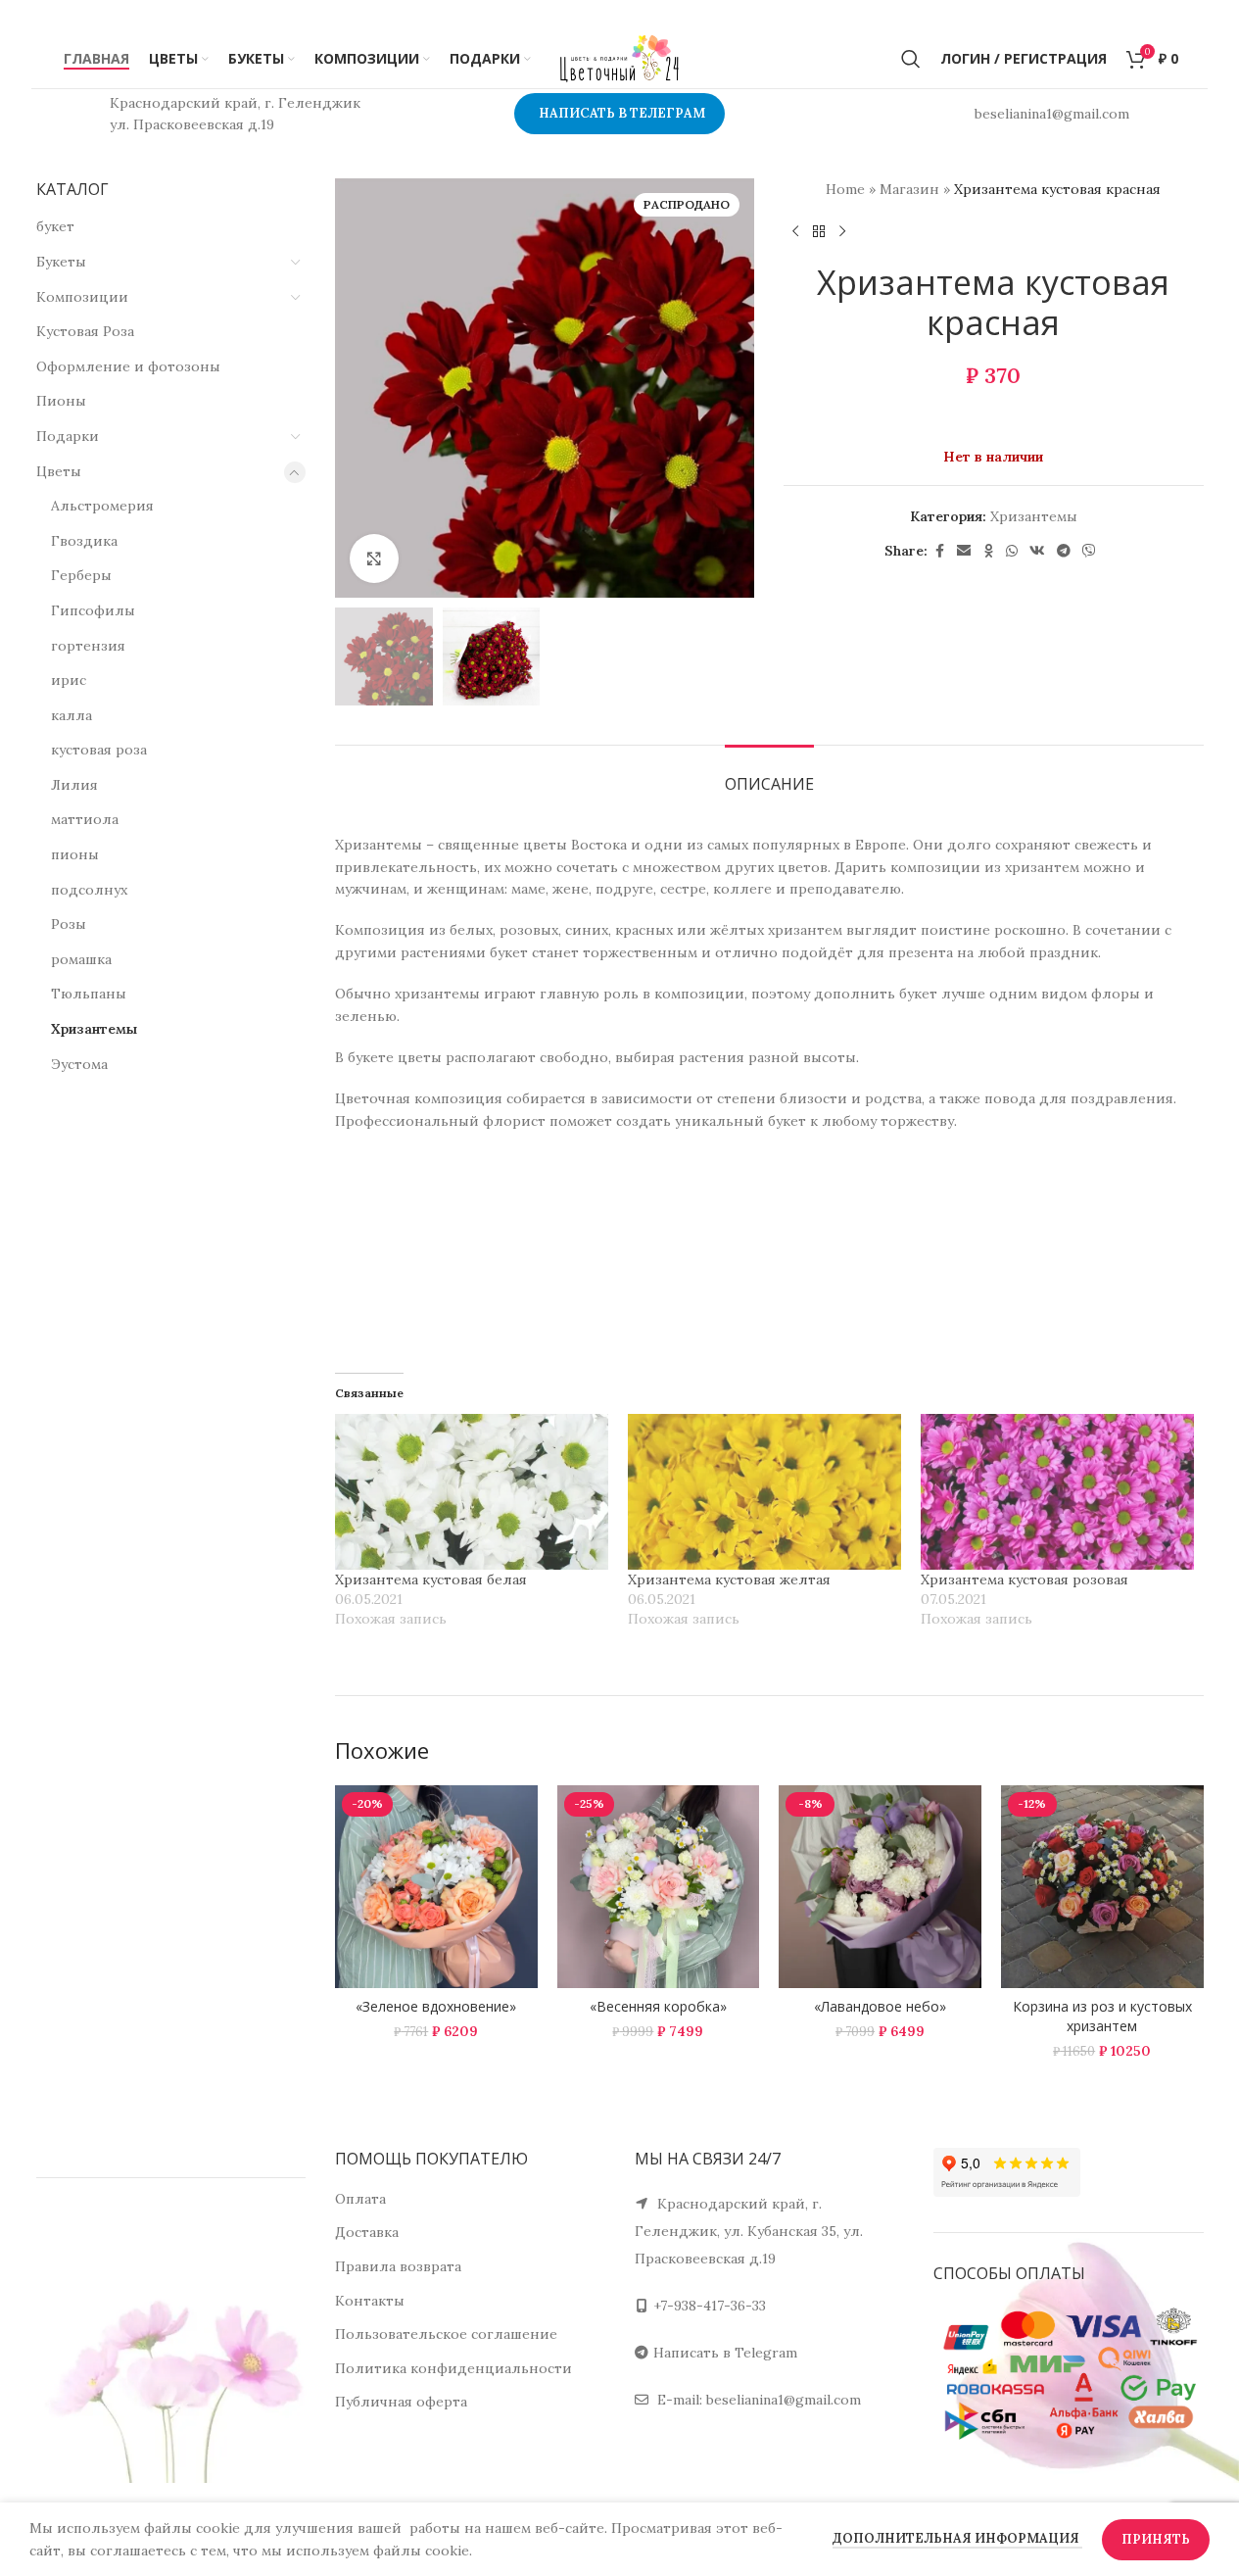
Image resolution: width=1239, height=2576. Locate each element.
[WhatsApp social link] (1012, 551)
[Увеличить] (374, 559)
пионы (75, 854)
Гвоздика (84, 541)
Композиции (82, 297)
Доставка (367, 2232)
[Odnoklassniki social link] (988, 551)
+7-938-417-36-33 (710, 2306)
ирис (69, 680)
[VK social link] (1037, 551)
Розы (69, 924)
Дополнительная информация (957, 2538)
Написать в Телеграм (622, 113)
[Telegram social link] (1064, 551)
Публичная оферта (401, 2402)
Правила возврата (398, 2266)
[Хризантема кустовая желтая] (764, 1492)
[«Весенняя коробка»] (659, 1887)
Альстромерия (102, 506)
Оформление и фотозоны (128, 366)
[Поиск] (911, 59)
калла (71, 715)
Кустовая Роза (85, 331)
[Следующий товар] (842, 231)
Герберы (81, 575)
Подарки (68, 436)
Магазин (909, 189)
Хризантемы (94, 1029)
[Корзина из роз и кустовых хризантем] (1102, 1887)
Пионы (61, 401)
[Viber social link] (1089, 551)
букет (55, 226)
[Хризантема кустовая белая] (472, 1492)
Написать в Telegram (725, 2353)
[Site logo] (620, 58)
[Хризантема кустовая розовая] (1057, 1492)
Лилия (74, 785)
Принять (1156, 2539)
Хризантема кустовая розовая (1025, 1580)
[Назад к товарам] (819, 231)
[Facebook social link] (939, 551)
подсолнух (89, 890)
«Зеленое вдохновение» (436, 2006)
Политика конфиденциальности (453, 2368)
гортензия (88, 646)
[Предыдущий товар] (795, 231)
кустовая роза (99, 750)
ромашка (81, 959)
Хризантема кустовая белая (431, 1580)
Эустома (79, 1064)
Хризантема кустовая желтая (729, 1580)
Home (845, 189)
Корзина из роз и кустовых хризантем (1102, 2016)
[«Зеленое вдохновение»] (436, 1887)
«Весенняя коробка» (658, 2006)
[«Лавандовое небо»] (880, 1887)
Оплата (360, 2199)
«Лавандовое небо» (880, 2006)
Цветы (59, 471)
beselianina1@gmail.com (784, 2400)
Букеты (61, 262)
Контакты (370, 2301)
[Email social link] (964, 551)
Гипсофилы (93, 610)
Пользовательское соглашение (446, 2334)
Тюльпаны (89, 994)
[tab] (769, 775)
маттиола (85, 819)
